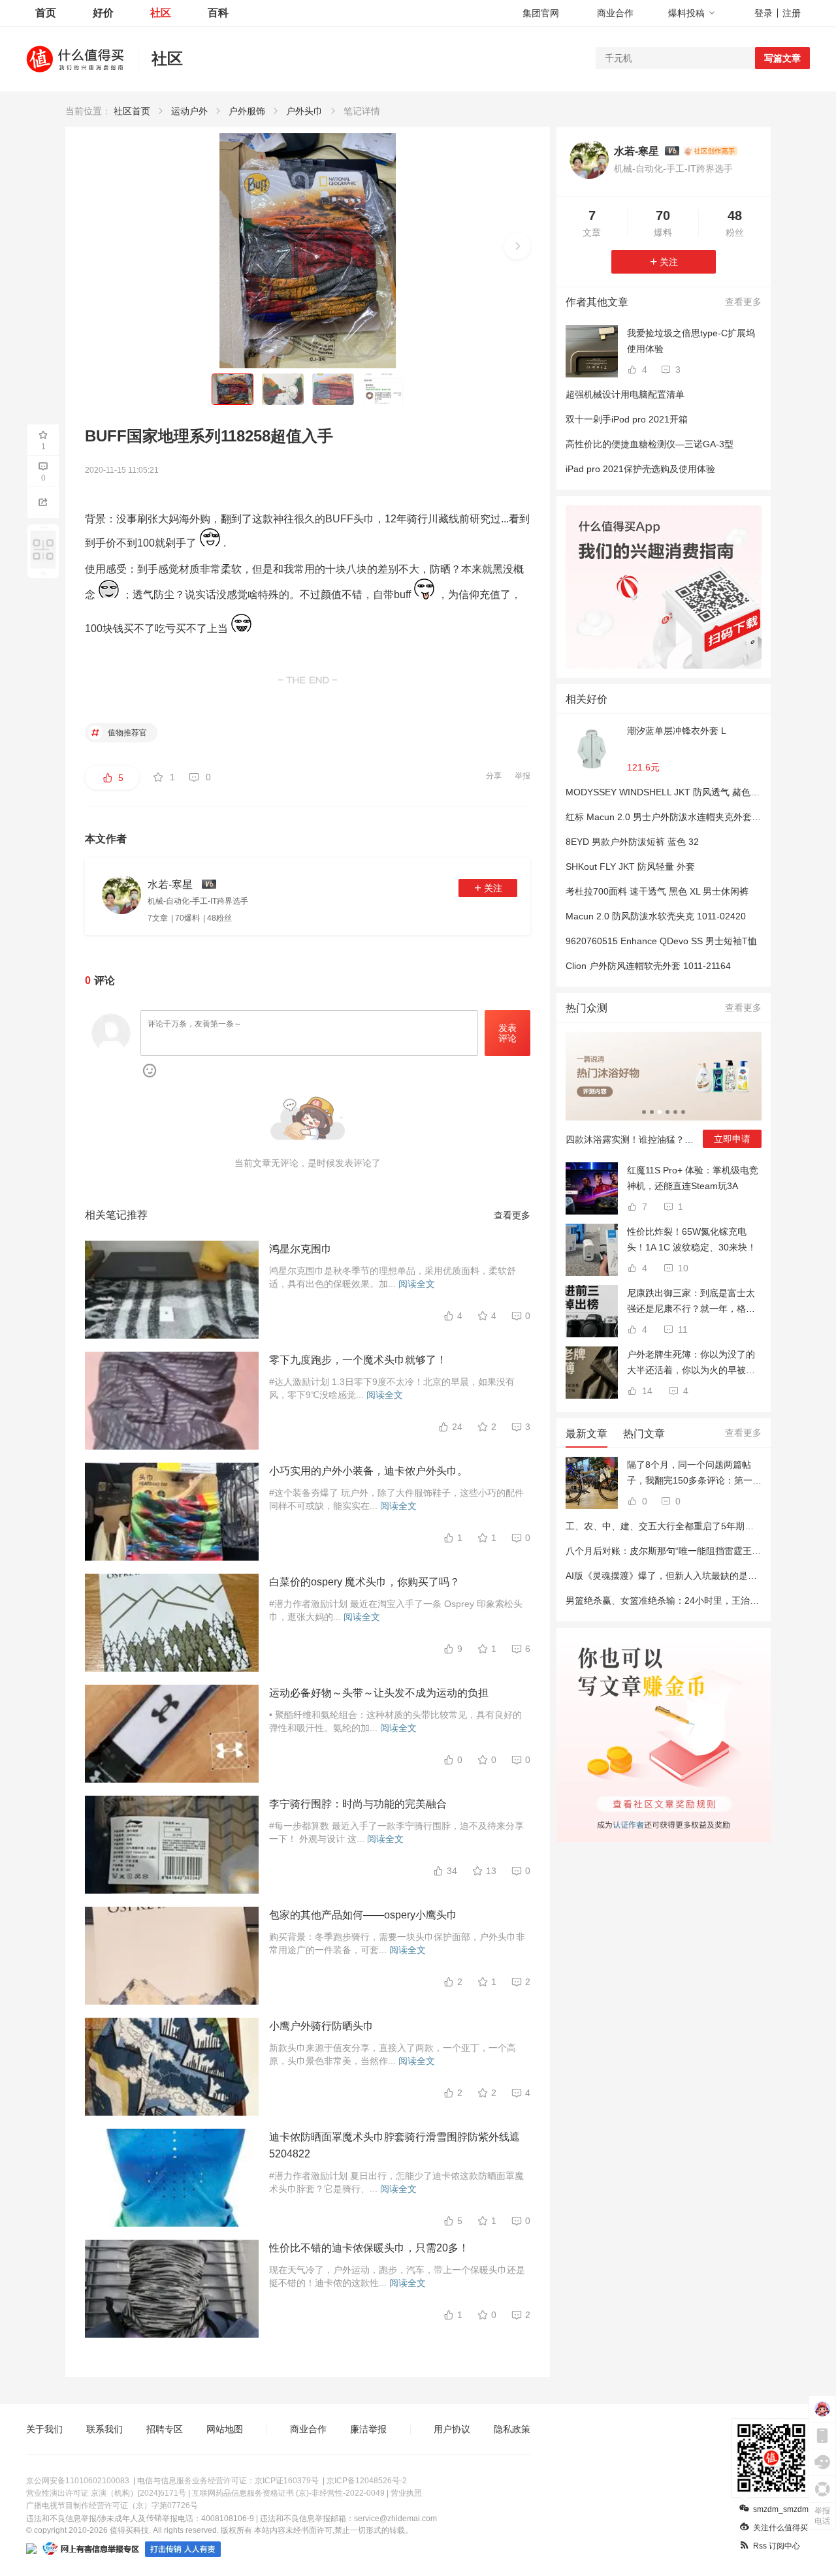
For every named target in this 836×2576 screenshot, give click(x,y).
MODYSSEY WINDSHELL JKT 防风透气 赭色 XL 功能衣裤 (684, 792)
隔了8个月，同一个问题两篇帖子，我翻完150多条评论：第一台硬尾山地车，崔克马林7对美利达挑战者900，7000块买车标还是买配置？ (694, 1474)
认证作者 (628, 1823)
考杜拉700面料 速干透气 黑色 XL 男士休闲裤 (657, 891)
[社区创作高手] (710, 151)
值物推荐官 (126, 733)
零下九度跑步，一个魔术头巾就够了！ (358, 1360)
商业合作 (615, 13)
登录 (764, 13)
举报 (522, 776)
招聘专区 (165, 2429)
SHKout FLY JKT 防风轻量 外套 (630, 867)
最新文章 (587, 1434)
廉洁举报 (368, 2429)
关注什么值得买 (780, 2528)
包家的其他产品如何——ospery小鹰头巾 (363, 1915)
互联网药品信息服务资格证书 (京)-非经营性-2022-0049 (288, 2493)
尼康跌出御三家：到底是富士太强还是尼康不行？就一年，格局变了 (691, 1302)
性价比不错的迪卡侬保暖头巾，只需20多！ (369, 2248)
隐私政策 (512, 2429)
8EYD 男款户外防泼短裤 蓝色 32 (632, 842)
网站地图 (225, 2429)
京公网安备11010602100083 (78, 2481)
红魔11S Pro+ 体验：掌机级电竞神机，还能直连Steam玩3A (693, 1178)
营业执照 (406, 2493)
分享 (494, 776)
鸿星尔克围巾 (300, 1249)
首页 (46, 13)
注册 (792, 13)
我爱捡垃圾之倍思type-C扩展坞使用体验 (691, 341)
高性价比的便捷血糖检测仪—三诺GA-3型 (650, 444)
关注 (493, 888)
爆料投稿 (686, 13)
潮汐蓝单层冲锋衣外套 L (677, 731)
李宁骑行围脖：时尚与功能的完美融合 (358, 1804)
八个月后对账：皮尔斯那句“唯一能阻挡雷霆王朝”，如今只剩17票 (698, 1551)
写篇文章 (782, 58)
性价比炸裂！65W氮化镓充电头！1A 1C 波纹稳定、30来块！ (692, 1239)
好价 (103, 13)
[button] (517, 246)
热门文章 (644, 1434)
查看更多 (512, 1215)
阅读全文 (417, 1284)
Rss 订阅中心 (777, 2546)
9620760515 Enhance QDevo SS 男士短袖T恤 (661, 941)
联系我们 (104, 2429)
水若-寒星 (636, 151)
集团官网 (541, 13)
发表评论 (507, 1033)
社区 (161, 13)
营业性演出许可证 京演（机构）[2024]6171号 (106, 2493)
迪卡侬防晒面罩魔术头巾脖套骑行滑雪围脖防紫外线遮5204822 (394, 2145)
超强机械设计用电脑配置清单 (625, 394)
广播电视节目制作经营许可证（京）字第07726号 (112, 2505)
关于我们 (44, 2429)
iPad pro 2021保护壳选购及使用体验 (640, 469)
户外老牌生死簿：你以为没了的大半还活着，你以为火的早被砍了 (691, 1363)
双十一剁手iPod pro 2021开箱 (627, 419)
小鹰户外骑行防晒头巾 (321, 2026)
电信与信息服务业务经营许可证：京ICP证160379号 (228, 2481)
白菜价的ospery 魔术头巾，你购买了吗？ (364, 1582)
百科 (218, 13)
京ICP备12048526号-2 (367, 2481)
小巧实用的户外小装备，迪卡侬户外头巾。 (368, 1471)
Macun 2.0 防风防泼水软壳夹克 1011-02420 (656, 916)
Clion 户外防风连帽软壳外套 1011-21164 (648, 966)
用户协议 (452, 2429)
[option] (664, 1095)
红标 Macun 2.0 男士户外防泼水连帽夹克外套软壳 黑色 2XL (688, 817)
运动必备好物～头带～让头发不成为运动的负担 (379, 1693)
